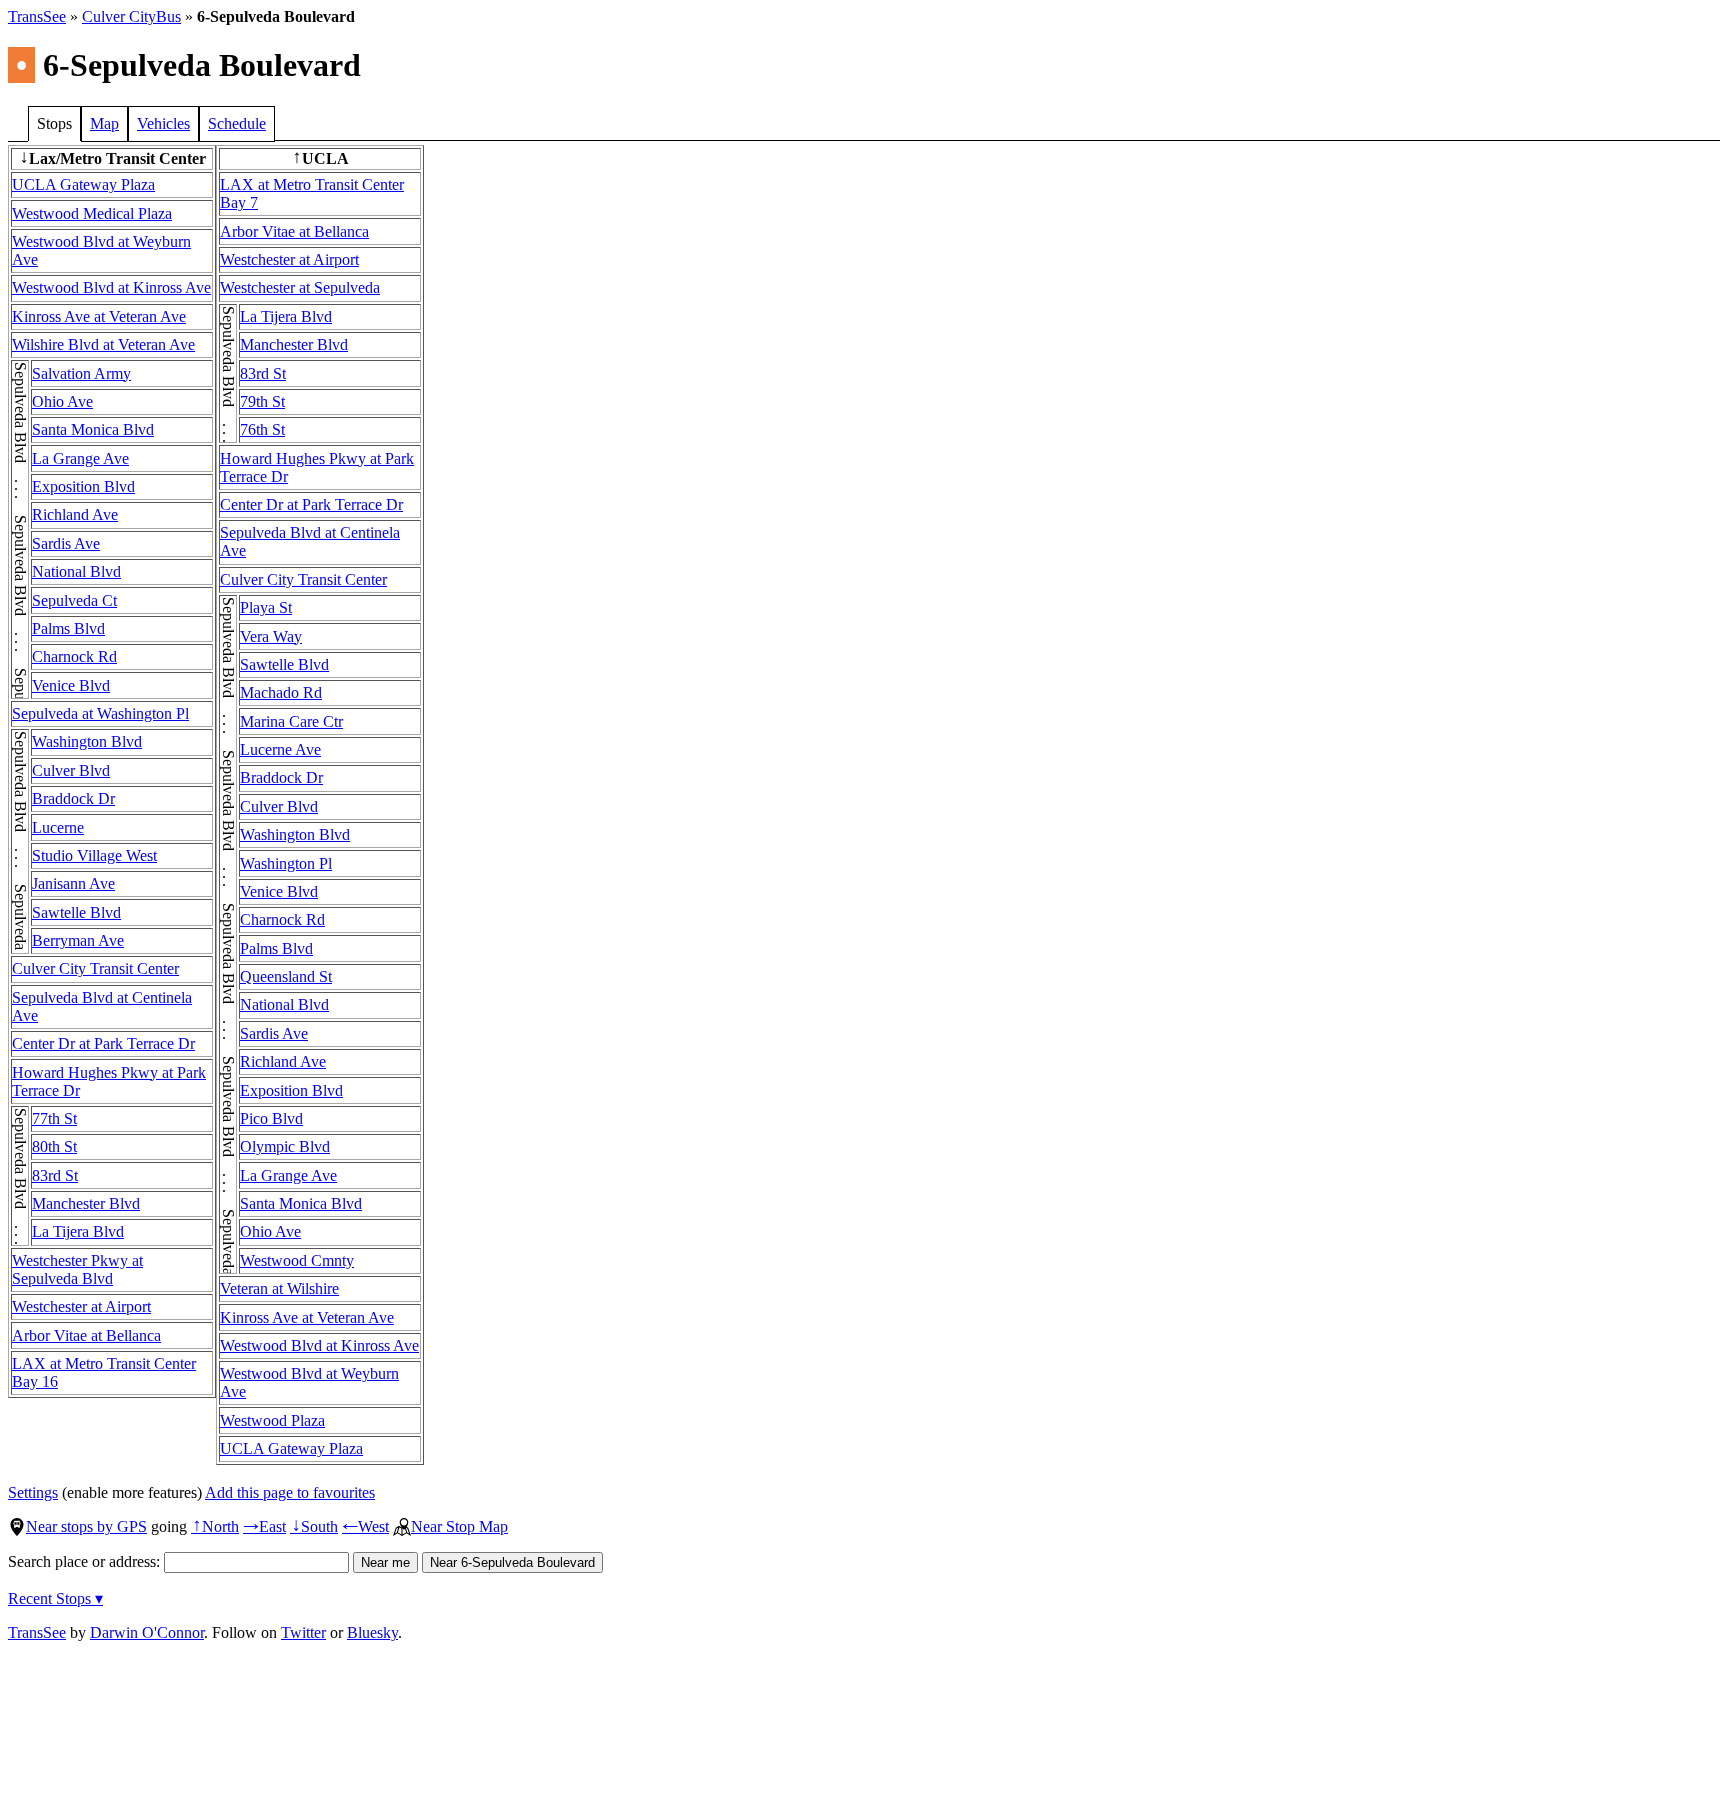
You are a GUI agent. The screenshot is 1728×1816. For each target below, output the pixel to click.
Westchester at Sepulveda (300, 287)
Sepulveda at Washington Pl (100, 713)
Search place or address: (86, 1561)
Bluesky (372, 1632)
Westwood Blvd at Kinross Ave (111, 287)
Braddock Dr (73, 798)
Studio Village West (94, 855)
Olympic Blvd (285, 1146)
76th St (262, 429)
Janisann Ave (73, 883)
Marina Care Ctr (291, 721)
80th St (54, 1146)
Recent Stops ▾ (55, 1598)
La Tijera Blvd (78, 1231)
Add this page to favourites (290, 1492)
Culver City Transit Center (95, 968)
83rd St (55, 1175)
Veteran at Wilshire (279, 1288)
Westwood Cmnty (297, 1260)
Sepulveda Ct (74, 600)
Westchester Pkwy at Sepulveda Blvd (77, 1269)
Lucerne (58, 827)
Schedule (237, 123)
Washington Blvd (87, 741)
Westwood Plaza (272, 1420)
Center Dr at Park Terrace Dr (103, 1043)
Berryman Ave (78, 940)
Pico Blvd (271, 1118)
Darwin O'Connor (147, 1632)
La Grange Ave (80, 458)
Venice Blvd (71, 685)
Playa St (266, 607)
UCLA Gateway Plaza (83, 184)
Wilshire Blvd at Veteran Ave (103, 344)
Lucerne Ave (280, 749)
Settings (33, 1492)
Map (104, 123)
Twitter (303, 1632)
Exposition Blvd (83, 486)
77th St (54, 1118)
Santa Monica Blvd (93, 429)
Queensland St (286, 976)
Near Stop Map (459, 1526)
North (215, 1526)
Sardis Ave (66, 543)
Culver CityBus (131, 16)
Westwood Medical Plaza (92, 213)
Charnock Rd (74, 656)
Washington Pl (286, 863)
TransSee (37, 16)
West (365, 1526)
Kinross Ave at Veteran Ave (99, 316)
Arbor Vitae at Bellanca (86, 1335)
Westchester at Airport (81, 1306)
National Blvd (76, 571)
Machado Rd (281, 692)
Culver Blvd (71, 770)
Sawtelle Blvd (76, 912)
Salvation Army (81, 373)
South (314, 1526)
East (264, 1526)
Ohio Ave (62, 401)
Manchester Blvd (86, 1203)
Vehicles (163, 123)
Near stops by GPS (86, 1526)
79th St (262, 401)
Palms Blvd (68, 628)
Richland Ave (75, 514)
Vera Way (271, 636)
